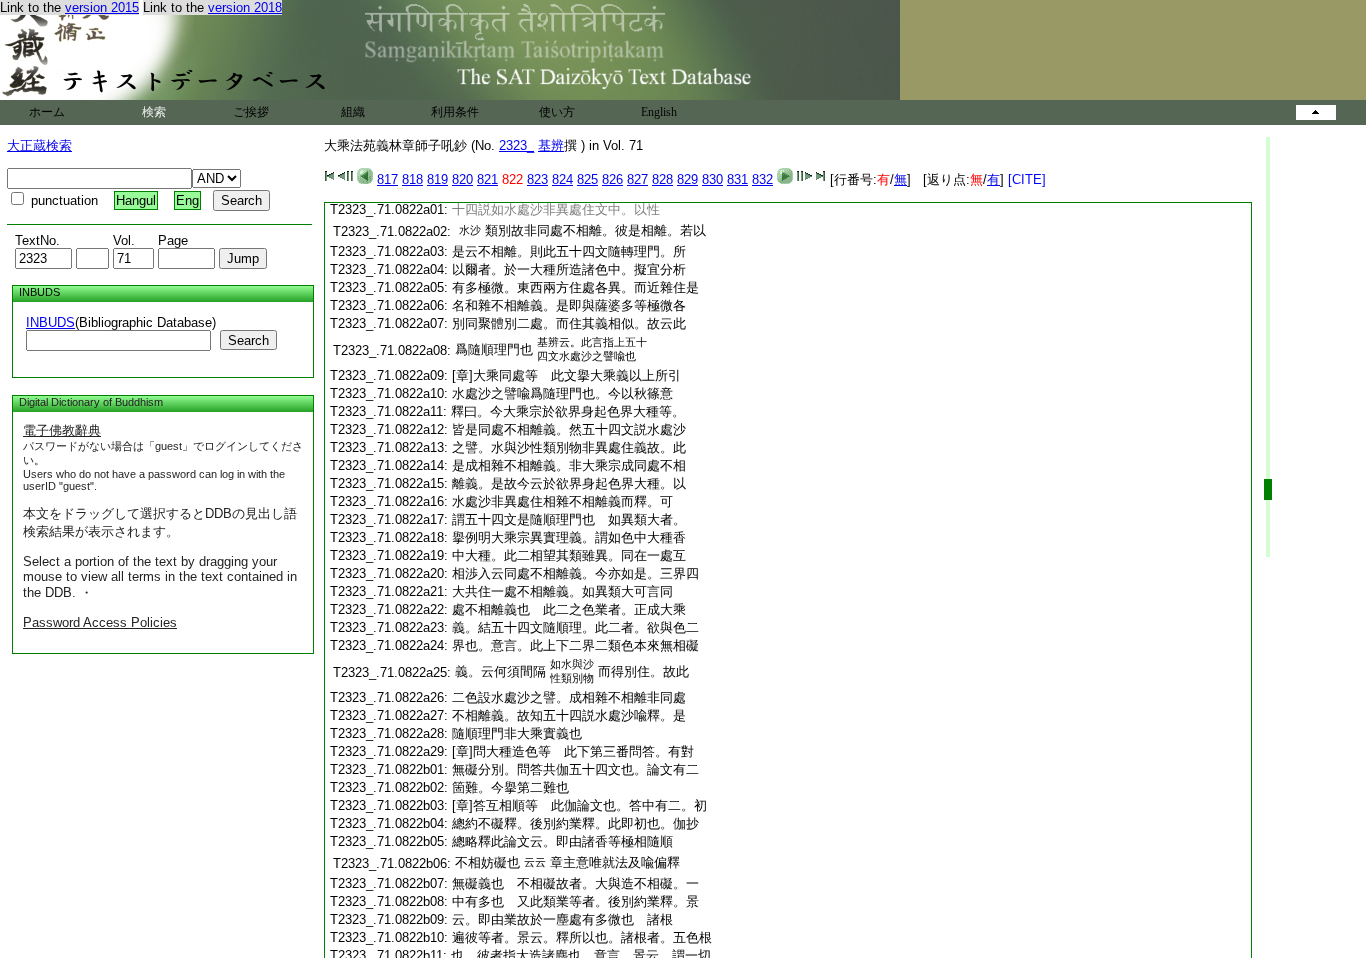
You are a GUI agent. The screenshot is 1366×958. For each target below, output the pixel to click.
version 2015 (102, 7)
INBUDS (50, 322)
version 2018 (245, 7)
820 (462, 179)
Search (248, 340)
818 (412, 179)
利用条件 (455, 112)
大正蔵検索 (39, 145)
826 (612, 179)
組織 (353, 112)
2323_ (516, 145)
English (659, 112)
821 (487, 179)
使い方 (557, 112)
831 (737, 179)
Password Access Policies (100, 622)
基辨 (551, 145)
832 (762, 179)
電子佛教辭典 (62, 430)
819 (437, 179)
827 (637, 179)
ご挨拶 (251, 112)
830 (712, 179)
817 (387, 179)
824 (562, 179)
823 (537, 179)
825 (587, 179)
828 (662, 179)
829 (687, 179)
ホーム (47, 112)
